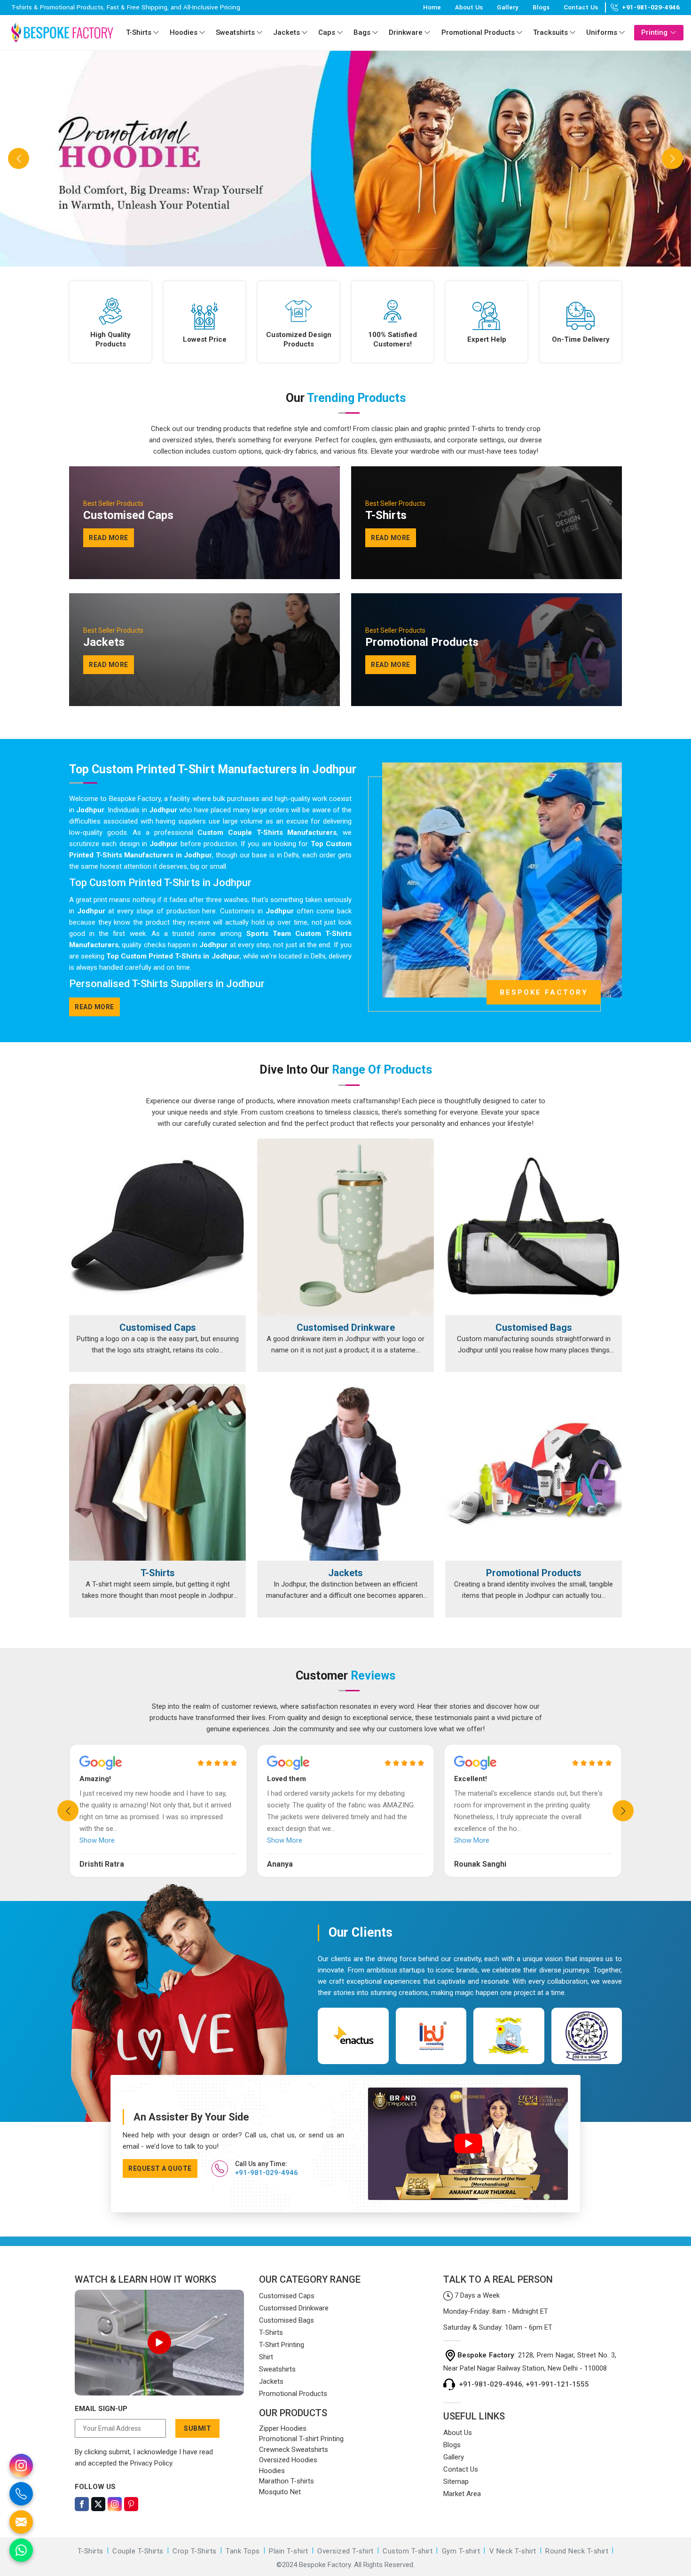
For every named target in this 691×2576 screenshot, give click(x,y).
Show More (97, 1840)
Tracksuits (550, 32)
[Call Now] (21, 2494)
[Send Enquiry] (21, 2522)
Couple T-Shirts (138, 2551)
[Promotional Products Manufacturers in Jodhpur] (534, 1472)
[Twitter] (98, 2504)
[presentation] (68, 1811)
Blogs (541, 7)
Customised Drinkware (346, 1327)
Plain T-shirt (289, 2551)
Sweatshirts (235, 32)
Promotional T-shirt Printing (301, 2439)
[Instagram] (115, 2504)
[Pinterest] (131, 2504)
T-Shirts (139, 32)
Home (432, 7)
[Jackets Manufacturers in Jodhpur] (345, 1472)
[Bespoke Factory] (62, 32)
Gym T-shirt (461, 2551)
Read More (94, 1007)
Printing (654, 32)
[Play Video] (159, 2342)
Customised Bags (534, 1327)
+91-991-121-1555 (557, 2384)
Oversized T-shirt (345, 2551)
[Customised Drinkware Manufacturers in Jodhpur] (345, 1227)
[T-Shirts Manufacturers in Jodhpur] (157, 1472)
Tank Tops (243, 2551)
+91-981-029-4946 (651, 8)
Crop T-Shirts (195, 2551)
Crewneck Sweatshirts (294, 2450)
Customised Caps (158, 1327)
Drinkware (406, 32)
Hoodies (184, 32)
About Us (469, 7)
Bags (362, 32)
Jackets (287, 32)
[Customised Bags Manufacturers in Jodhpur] (534, 1227)
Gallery (508, 7)
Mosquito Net (280, 2492)
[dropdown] (156, 33)
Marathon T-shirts (287, 2481)
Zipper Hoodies (283, 2428)
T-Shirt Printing (282, 2345)
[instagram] (21, 2466)
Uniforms (602, 32)
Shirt (266, 2357)
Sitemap (456, 2482)
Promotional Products (478, 32)
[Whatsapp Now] (21, 2550)
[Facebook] (82, 2504)
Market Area (462, 2494)
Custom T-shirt (408, 2551)
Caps (327, 32)
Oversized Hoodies (288, 2460)
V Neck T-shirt (513, 2551)
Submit (197, 2428)
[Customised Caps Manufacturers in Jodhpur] (157, 1227)
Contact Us (581, 7)
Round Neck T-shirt (577, 2551)
